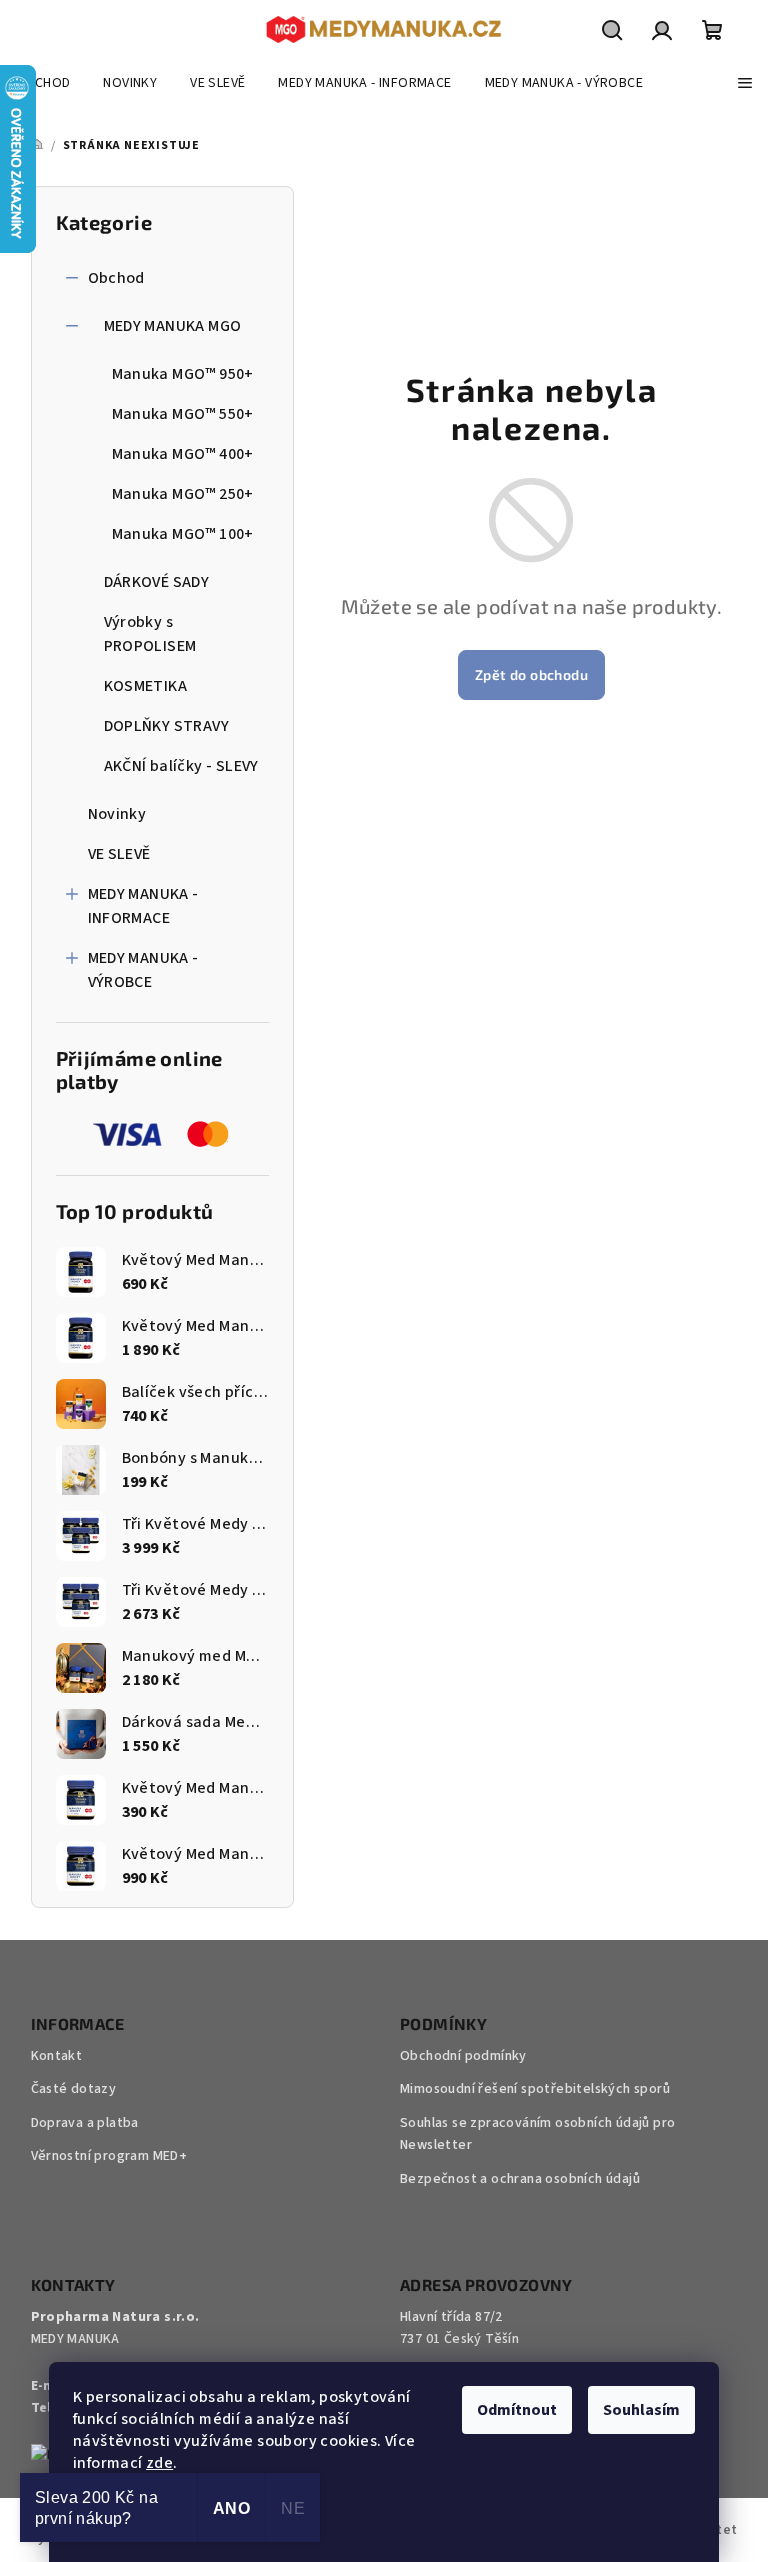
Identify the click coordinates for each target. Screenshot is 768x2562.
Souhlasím (641, 2410)
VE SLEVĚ (119, 854)
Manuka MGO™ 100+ (183, 534)
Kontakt (57, 2056)
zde (159, 2463)
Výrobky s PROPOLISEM (150, 634)
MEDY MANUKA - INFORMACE (143, 906)
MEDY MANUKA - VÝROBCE (143, 970)
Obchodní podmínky (463, 2056)
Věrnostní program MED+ (109, 2156)
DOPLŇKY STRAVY (167, 726)
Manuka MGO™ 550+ (183, 414)
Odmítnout (517, 2410)
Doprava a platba (85, 2123)
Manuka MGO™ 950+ (183, 374)
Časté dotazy (74, 2089)
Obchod (116, 278)
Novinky (117, 814)
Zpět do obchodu (531, 674)
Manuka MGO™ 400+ (183, 454)
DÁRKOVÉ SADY (157, 582)
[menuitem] (43, 83)
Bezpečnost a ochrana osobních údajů (520, 2179)
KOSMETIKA (146, 686)
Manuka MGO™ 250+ (183, 494)
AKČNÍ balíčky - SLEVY (181, 766)
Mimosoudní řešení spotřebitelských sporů (535, 2089)
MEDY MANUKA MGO (173, 326)
